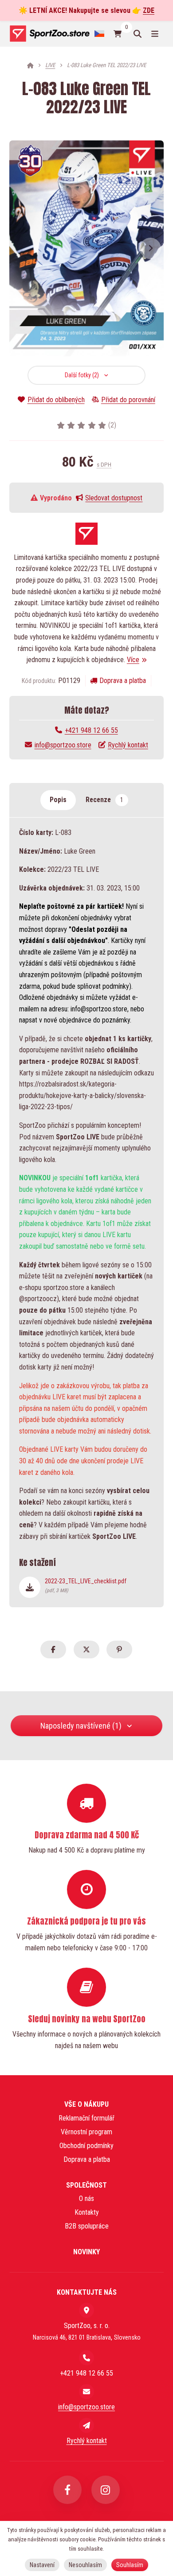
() (112, 425)
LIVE (50, 65)
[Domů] (49, 34)
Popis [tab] (58, 800)
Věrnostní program (86, 2132)
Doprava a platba (123, 681)
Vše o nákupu (86, 2104)
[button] (150, 248)
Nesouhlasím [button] (85, 2565)
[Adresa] (86, 2310)
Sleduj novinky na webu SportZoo (87, 2019)
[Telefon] (86, 2358)
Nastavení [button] (42, 2565)
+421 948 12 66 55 (91, 730)
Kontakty (87, 2212)
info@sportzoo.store (63, 745)
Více (133, 660)
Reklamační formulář (86, 2118)
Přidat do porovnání (128, 400)
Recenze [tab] (104, 800)
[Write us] (86, 2425)
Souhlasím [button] (130, 2565)
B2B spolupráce (87, 2226)
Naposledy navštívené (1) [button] (81, 1726)
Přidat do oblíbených (56, 400)
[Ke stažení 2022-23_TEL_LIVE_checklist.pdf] (30, 1587)
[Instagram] (106, 2490)
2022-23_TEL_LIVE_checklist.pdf (86, 1586)
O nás (86, 2199)
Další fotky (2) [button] (82, 375)
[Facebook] (67, 2490)
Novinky (86, 2252)
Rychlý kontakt (128, 745)
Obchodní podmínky (86, 2146)
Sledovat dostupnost (114, 498)
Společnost (86, 2185)
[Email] (86, 2392)
